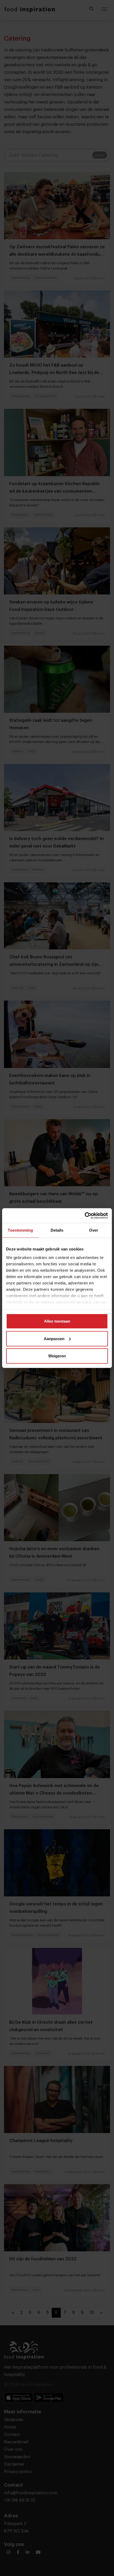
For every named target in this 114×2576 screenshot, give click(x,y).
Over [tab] (94, 1230)
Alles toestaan (57, 1321)
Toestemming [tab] (20, 1230)
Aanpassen (54, 1338)
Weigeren (57, 1356)
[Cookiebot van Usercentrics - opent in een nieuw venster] (85, 1215)
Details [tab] (57, 1230)
